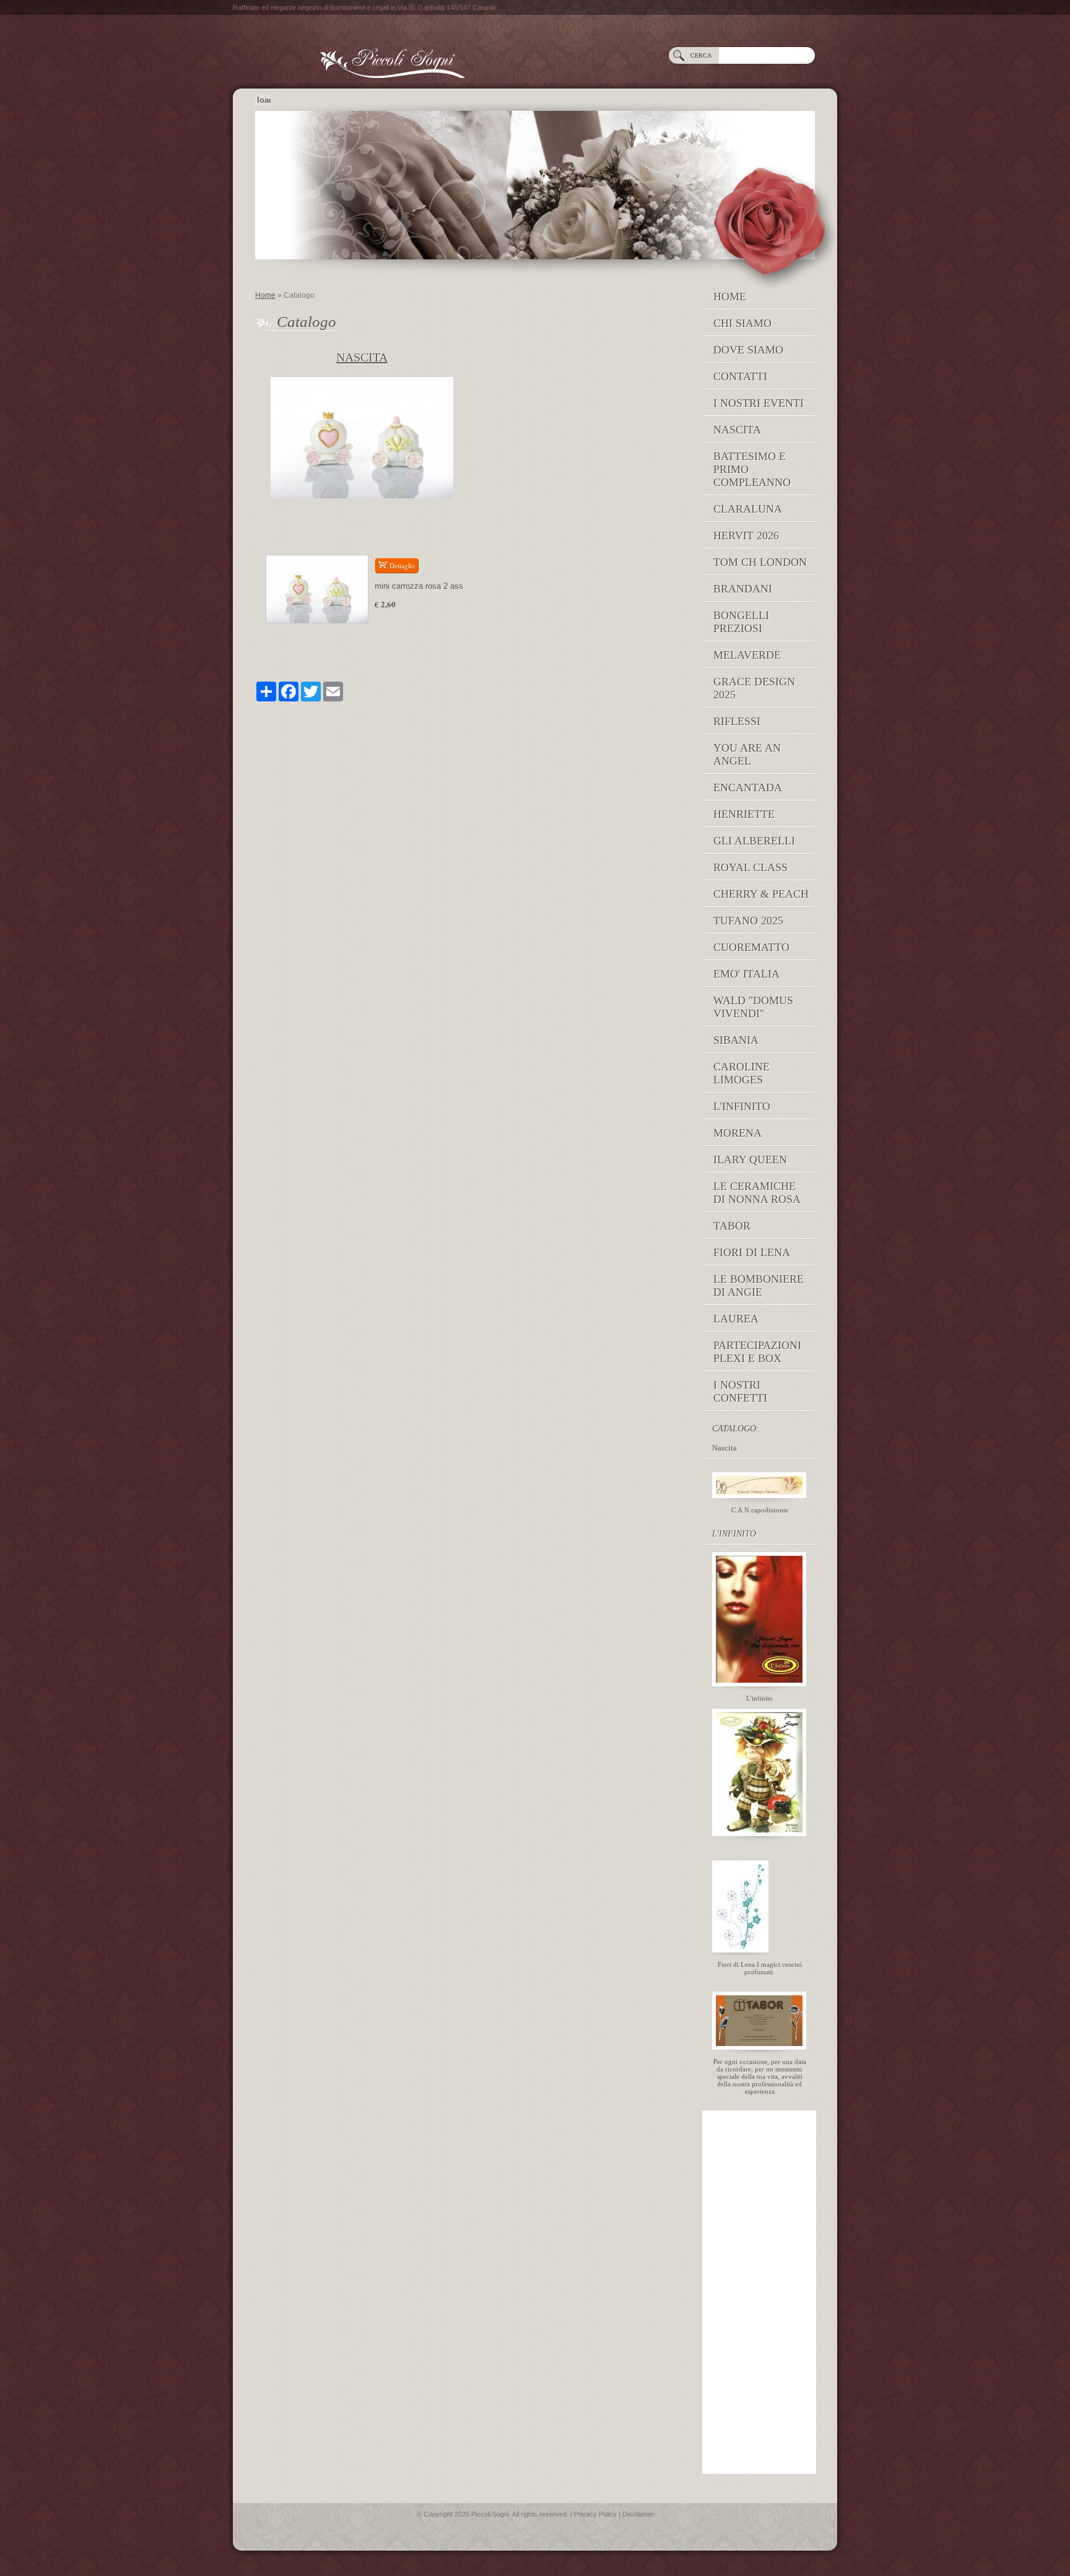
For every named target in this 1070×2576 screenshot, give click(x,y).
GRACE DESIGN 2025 (754, 688)
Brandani (743, 589)
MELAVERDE (747, 655)
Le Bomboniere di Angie (759, 1286)
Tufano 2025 (748, 921)
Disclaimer (638, 2514)
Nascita (362, 357)
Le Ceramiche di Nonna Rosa (757, 1193)
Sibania (736, 1040)
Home (265, 295)
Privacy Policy (595, 2514)
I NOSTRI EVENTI (759, 403)
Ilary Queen (750, 1160)
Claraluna (748, 509)
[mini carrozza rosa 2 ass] (317, 589)
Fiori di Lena (752, 1252)
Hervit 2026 (746, 536)
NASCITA (737, 430)
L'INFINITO (742, 1106)
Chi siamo (742, 323)
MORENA (737, 1133)
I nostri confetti (740, 1391)
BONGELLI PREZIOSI (741, 622)
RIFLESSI (737, 721)
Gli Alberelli (754, 841)
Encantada (748, 787)
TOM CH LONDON (760, 562)
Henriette (744, 814)
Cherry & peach (761, 894)
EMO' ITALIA (746, 974)
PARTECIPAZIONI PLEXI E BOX (757, 1352)
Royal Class (750, 867)
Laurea (736, 1319)
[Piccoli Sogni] (520, 57)
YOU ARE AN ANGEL (747, 754)
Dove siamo (748, 350)
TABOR (732, 1226)
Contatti (740, 376)
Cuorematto (751, 947)
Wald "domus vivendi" (753, 1007)
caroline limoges (742, 1073)
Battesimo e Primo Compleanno (752, 469)
